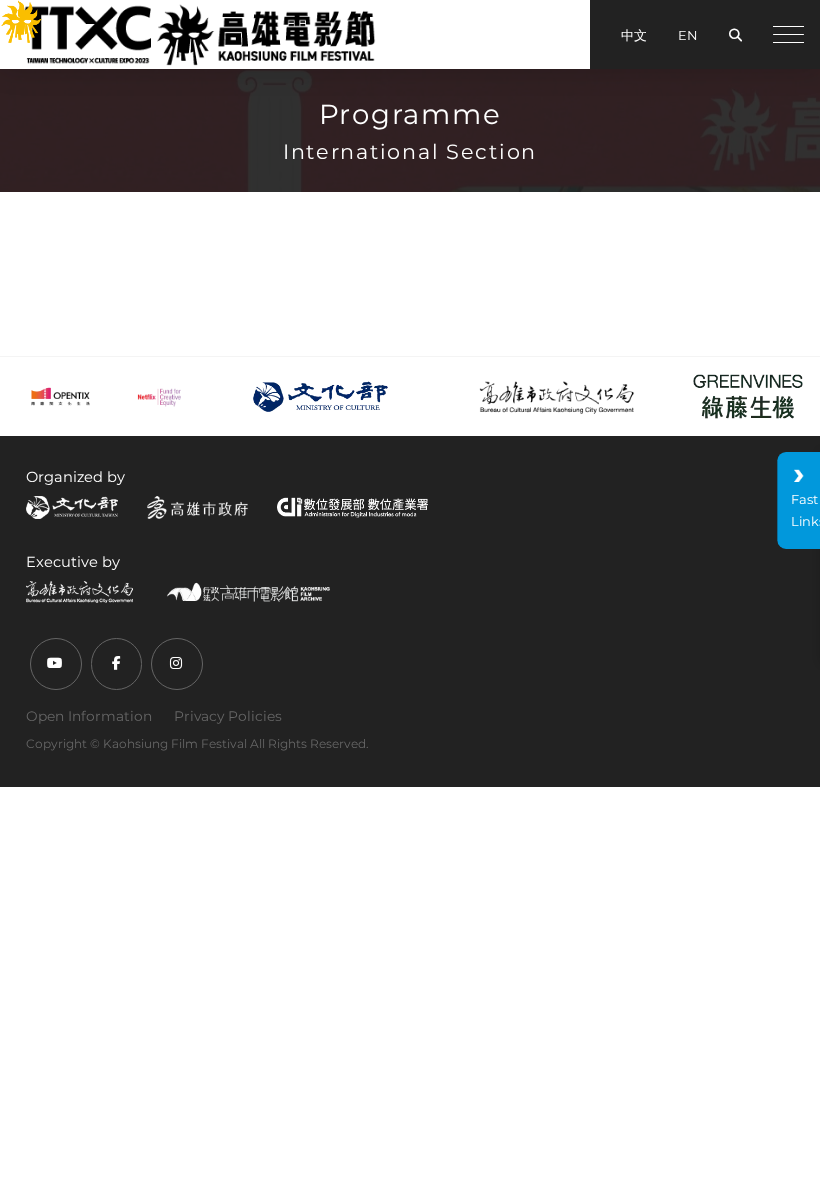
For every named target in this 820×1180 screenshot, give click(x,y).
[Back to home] (199, 34)
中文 (634, 35)
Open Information (89, 716)
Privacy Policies (228, 716)
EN (688, 35)
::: (9, 12)
